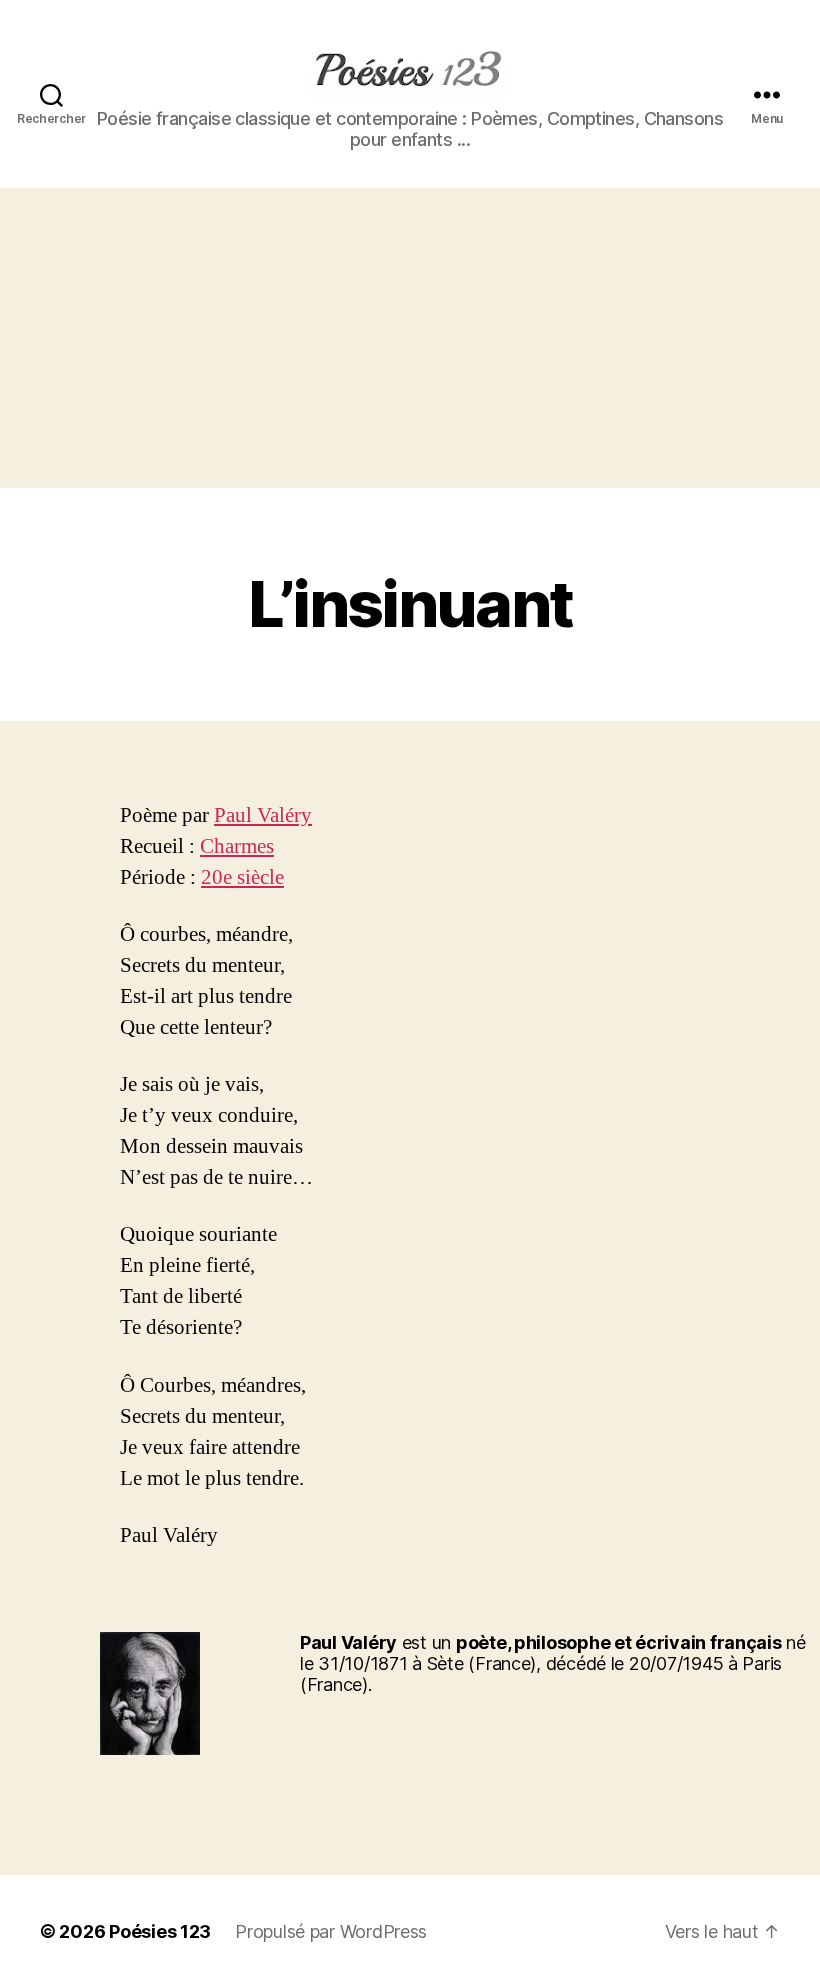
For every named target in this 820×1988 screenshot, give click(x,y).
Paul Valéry (263, 815)
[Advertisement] (410, 338)
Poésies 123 (160, 1931)
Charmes (237, 846)
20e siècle (242, 877)
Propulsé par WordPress (331, 1931)
